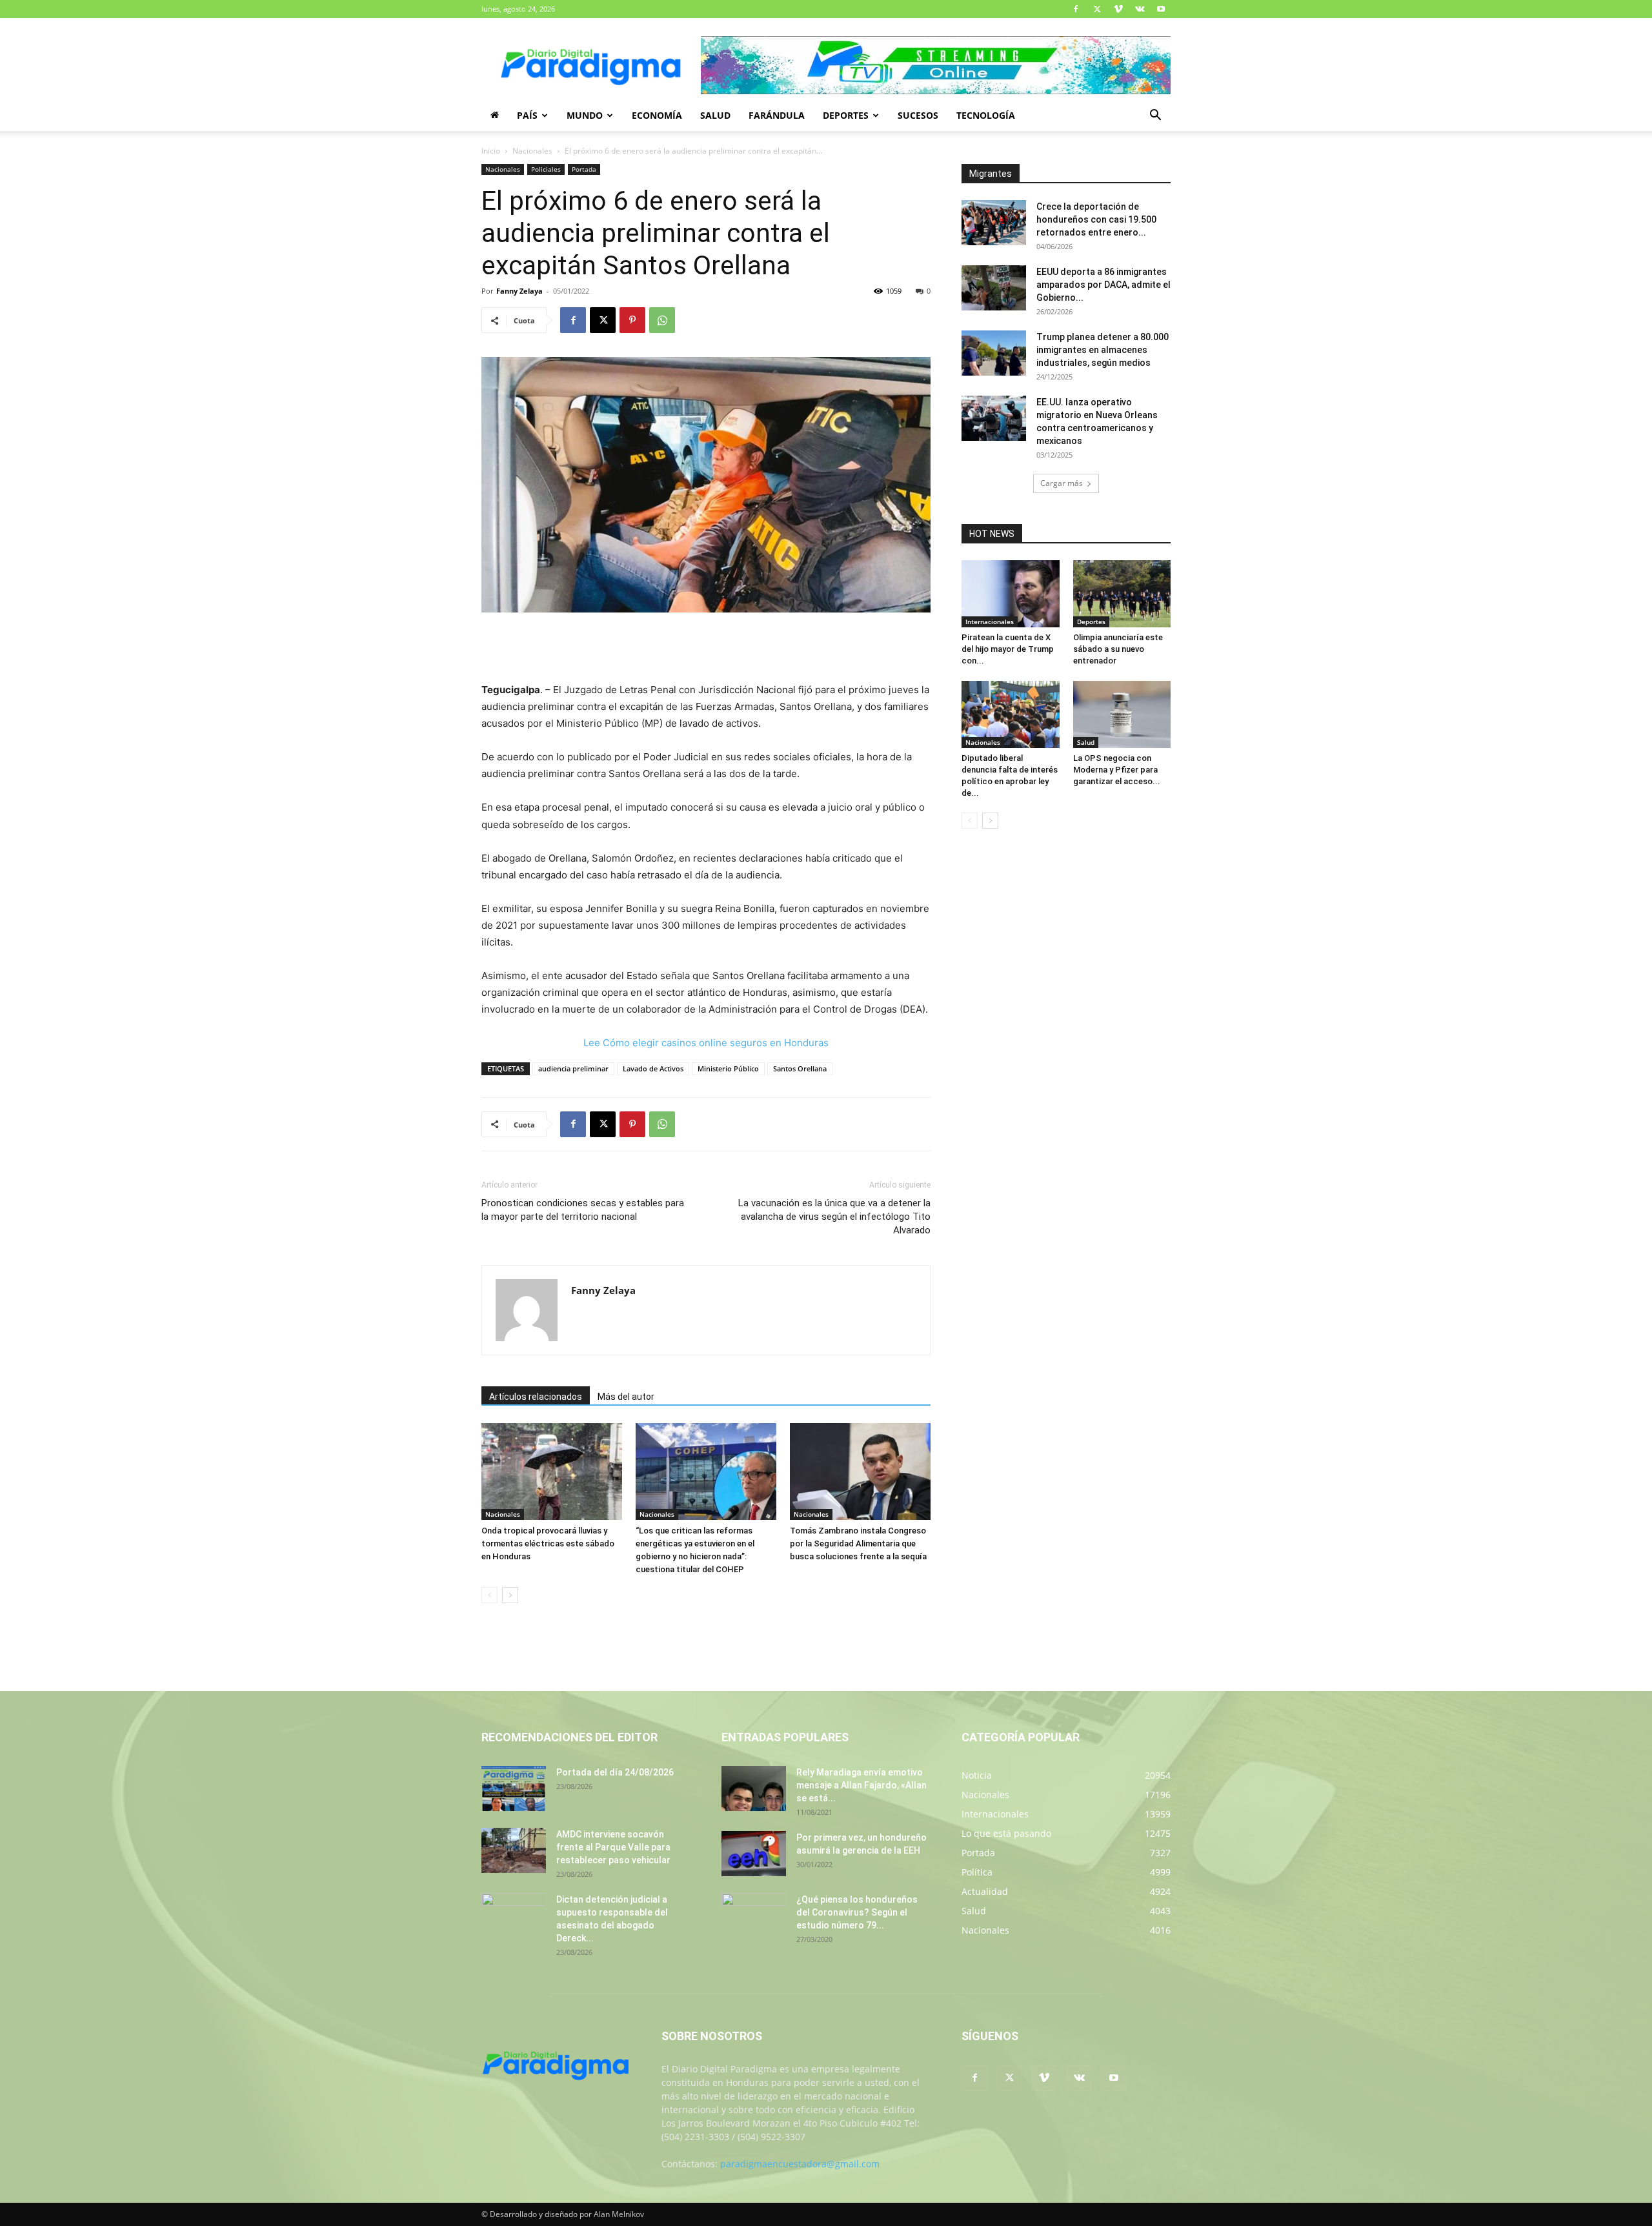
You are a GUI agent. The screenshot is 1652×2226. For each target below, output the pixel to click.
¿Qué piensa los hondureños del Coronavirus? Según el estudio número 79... (857, 1912)
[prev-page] (489, 1595)
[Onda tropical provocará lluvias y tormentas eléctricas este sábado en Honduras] (552, 1472)
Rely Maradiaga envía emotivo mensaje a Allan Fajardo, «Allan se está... (861, 1785)
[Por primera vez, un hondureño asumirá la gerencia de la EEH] (754, 1854)
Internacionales (990, 622)
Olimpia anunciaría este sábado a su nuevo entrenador (1118, 649)
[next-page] (510, 1595)
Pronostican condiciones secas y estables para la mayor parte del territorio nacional (583, 1210)
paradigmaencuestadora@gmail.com (800, 2164)
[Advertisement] (706, 649)
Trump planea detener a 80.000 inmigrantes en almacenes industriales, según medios (1103, 350)
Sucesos (918, 115)
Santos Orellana (800, 1068)
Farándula (777, 115)
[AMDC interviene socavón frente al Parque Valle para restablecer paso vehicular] (514, 1850)
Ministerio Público (728, 1068)
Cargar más (1062, 483)
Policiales (546, 169)
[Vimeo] (1118, 9)
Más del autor (626, 1397)
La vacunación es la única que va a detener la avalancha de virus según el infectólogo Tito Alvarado (834, 1217)
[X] (1097, 9)
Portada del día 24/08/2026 (615, 1772)
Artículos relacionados (536, 1397)
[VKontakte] (1140, 9)
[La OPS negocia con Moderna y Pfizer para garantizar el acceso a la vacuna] (1122, 714)
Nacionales (532, 151)
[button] (1155, 116)
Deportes (846, 115)
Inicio (491, 151)
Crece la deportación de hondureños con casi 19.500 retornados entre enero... (1096, 219)
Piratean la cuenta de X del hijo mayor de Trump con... (1008, 649)
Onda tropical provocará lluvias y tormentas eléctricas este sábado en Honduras (548, 1543)
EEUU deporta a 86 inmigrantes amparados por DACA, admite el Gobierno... (1103, 285)
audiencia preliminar (573, 1068)
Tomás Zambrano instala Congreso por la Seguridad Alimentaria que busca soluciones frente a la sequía (858, 1543)
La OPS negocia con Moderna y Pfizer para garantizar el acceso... (1117, 770)
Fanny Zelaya (519, 291)
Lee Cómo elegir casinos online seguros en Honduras (706, 1043)
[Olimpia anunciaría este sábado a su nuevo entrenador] (1122, 594)
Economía (657, 115)
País (527, 115)
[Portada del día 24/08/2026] (514, 1788)
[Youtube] (1161, 9)
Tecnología (986, 115)
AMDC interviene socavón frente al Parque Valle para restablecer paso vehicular (613, 1847)
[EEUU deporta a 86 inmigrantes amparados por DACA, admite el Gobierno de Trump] (994, 288)
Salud (715, 115)
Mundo (585, 115)
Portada (584, 169)
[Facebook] (1076, 9)
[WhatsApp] (662, 320)
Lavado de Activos (653, 1068)
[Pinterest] (632, 320)
